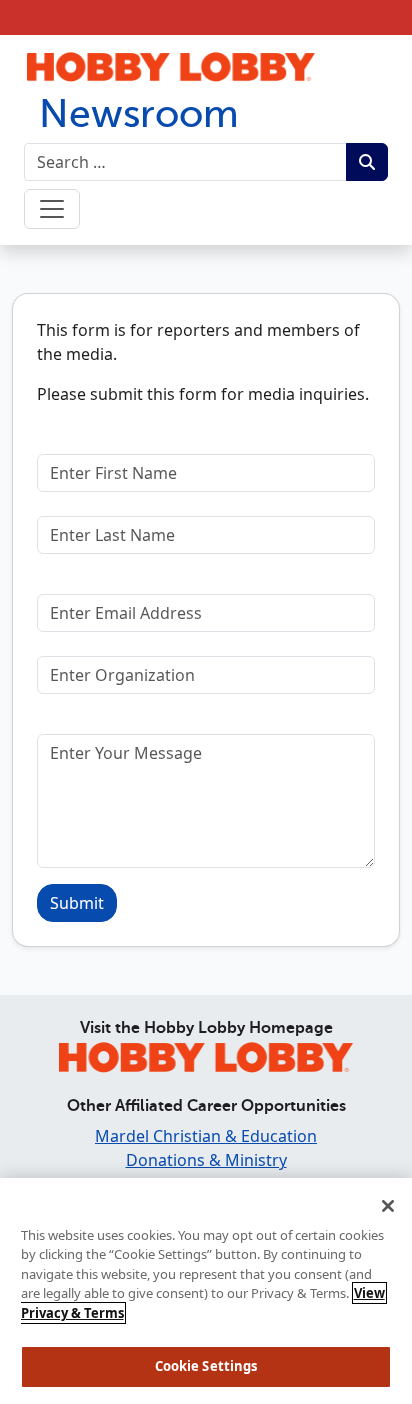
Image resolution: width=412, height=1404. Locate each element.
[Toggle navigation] (52, 209)
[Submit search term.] (367, 162)
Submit (77, 903)
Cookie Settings (206, 1366)
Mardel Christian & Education (206, 1136)
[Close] (388, 1206)
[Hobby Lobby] (206, 1054)
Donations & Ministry (206, 1160)
